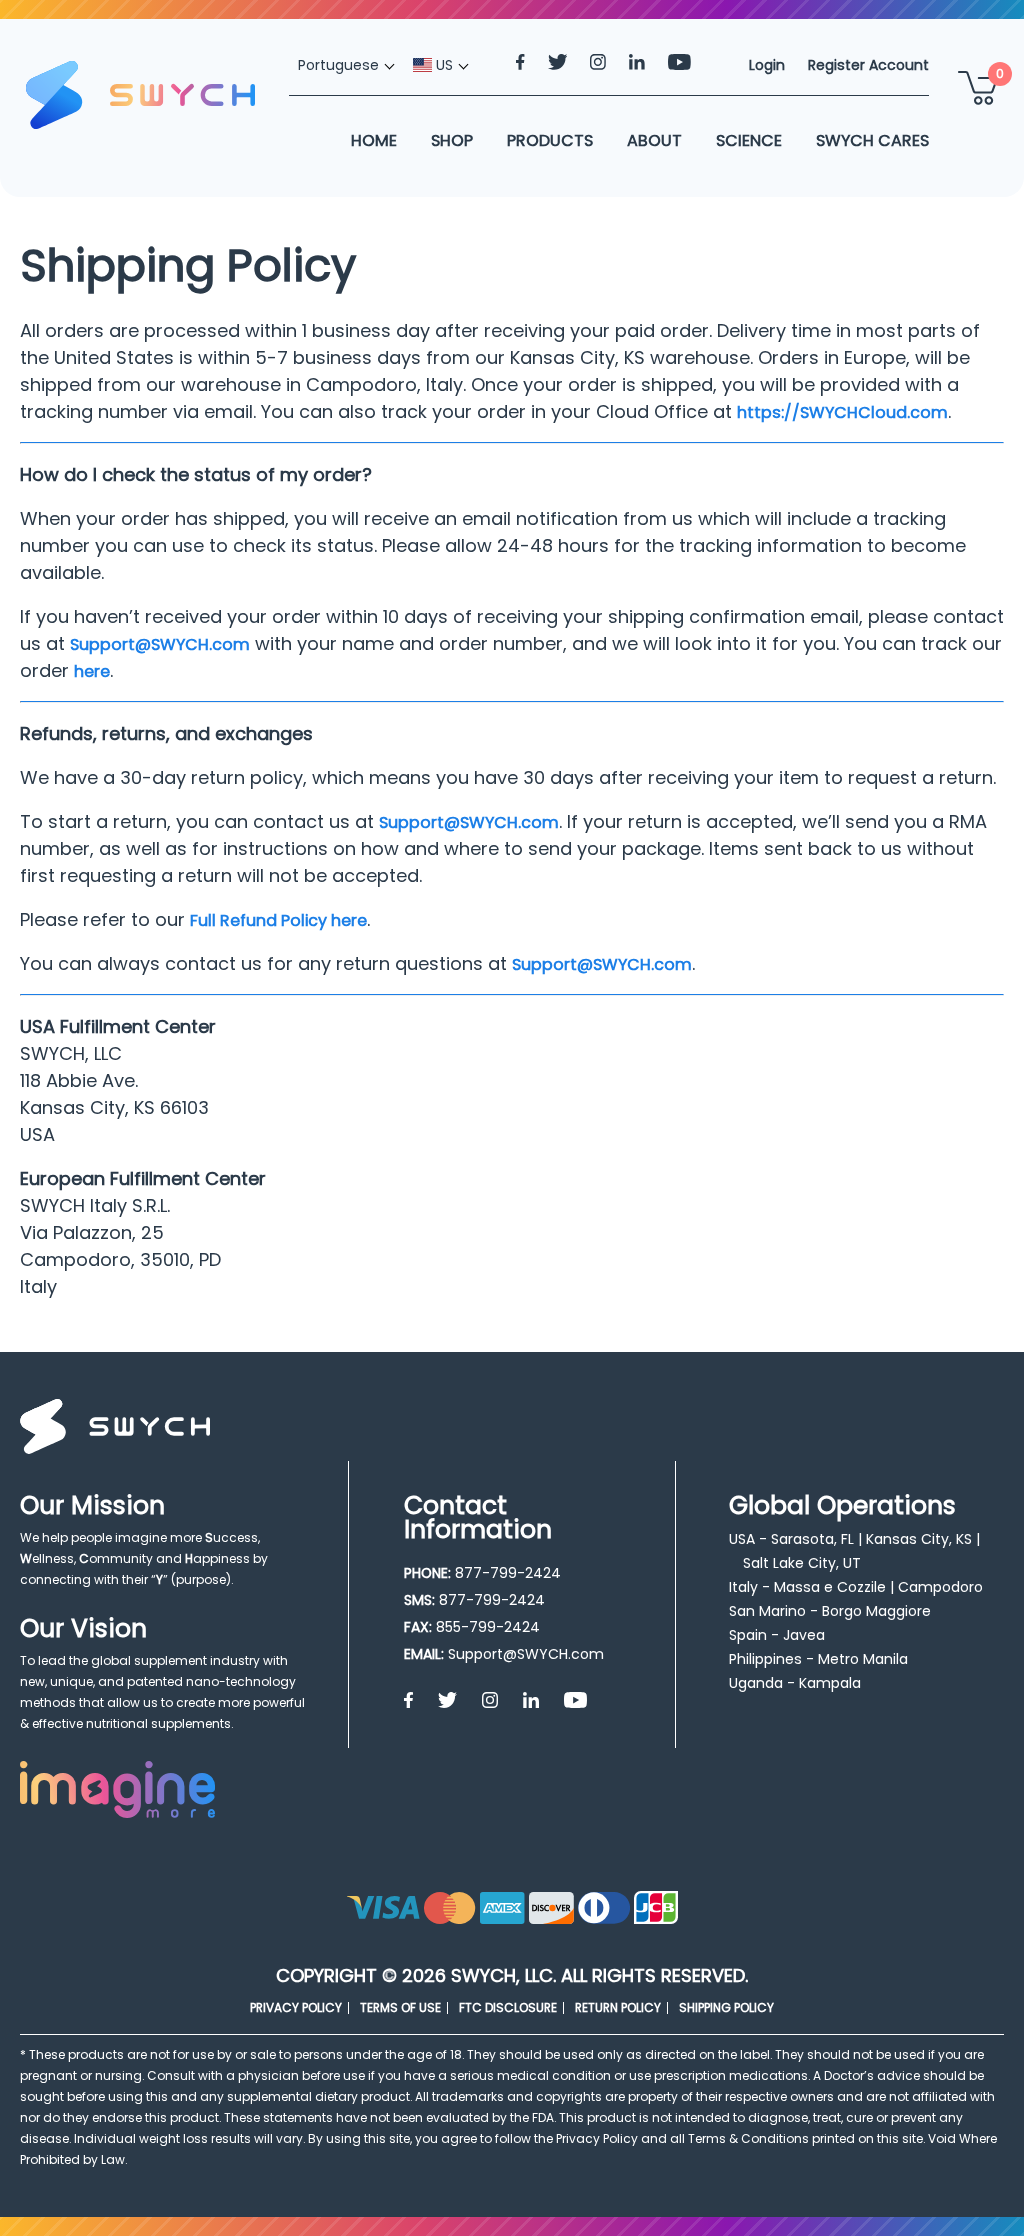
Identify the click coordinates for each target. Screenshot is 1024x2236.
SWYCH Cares (872, 140)
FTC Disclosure (508, 2007)
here (92, 671)
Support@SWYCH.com (160, 644)
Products (550, 140)
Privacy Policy (296, 2007)
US (442, 65)
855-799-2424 (488, 1627)
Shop (452, 140)
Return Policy (618, 2007)
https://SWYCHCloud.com (842, 412)
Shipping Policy (726, 2007)
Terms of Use (400, 2007)
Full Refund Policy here (278, 920)
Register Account (868, 65)
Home (374, 140)
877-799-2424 (508, 1573)
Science (749, 140)
